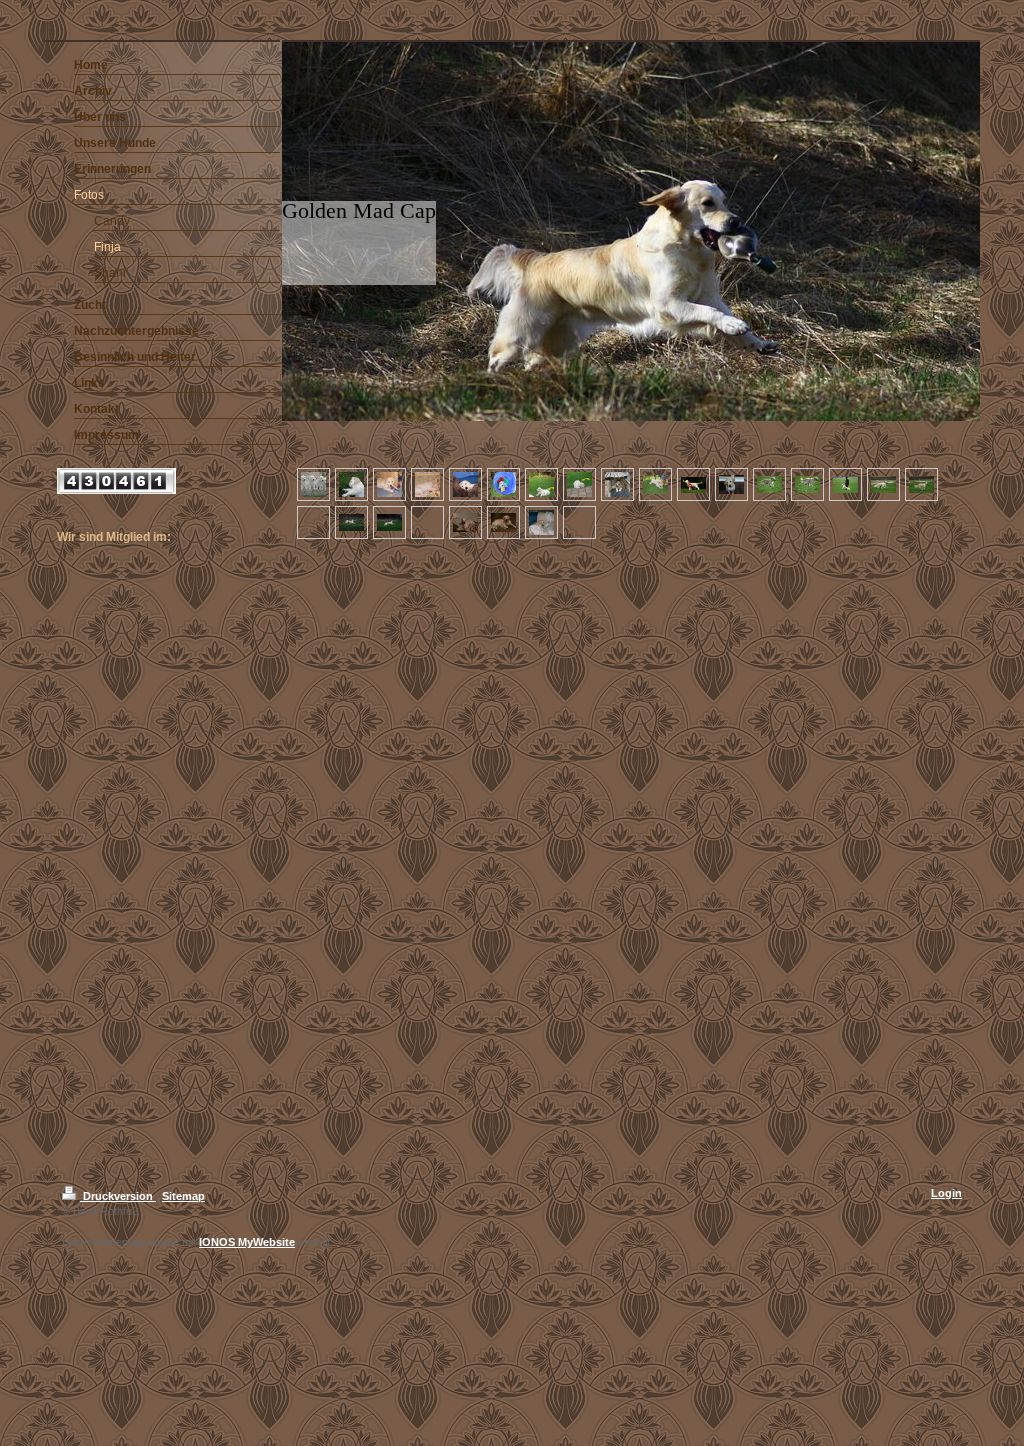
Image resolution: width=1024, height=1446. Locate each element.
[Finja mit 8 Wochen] (389, 484)
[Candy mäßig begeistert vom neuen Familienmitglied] (655, 484)
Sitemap (183, 1196)
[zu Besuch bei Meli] (465, 522)
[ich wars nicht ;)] (541, 522)
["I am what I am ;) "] (731, 484)
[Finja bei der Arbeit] (769, 484)
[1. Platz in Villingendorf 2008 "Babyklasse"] (693, 484)
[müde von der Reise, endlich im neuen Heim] (351, 484)
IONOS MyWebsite (247, 1242)
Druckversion (118, 1196)
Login (946, 1193)
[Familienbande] (313, 484)
